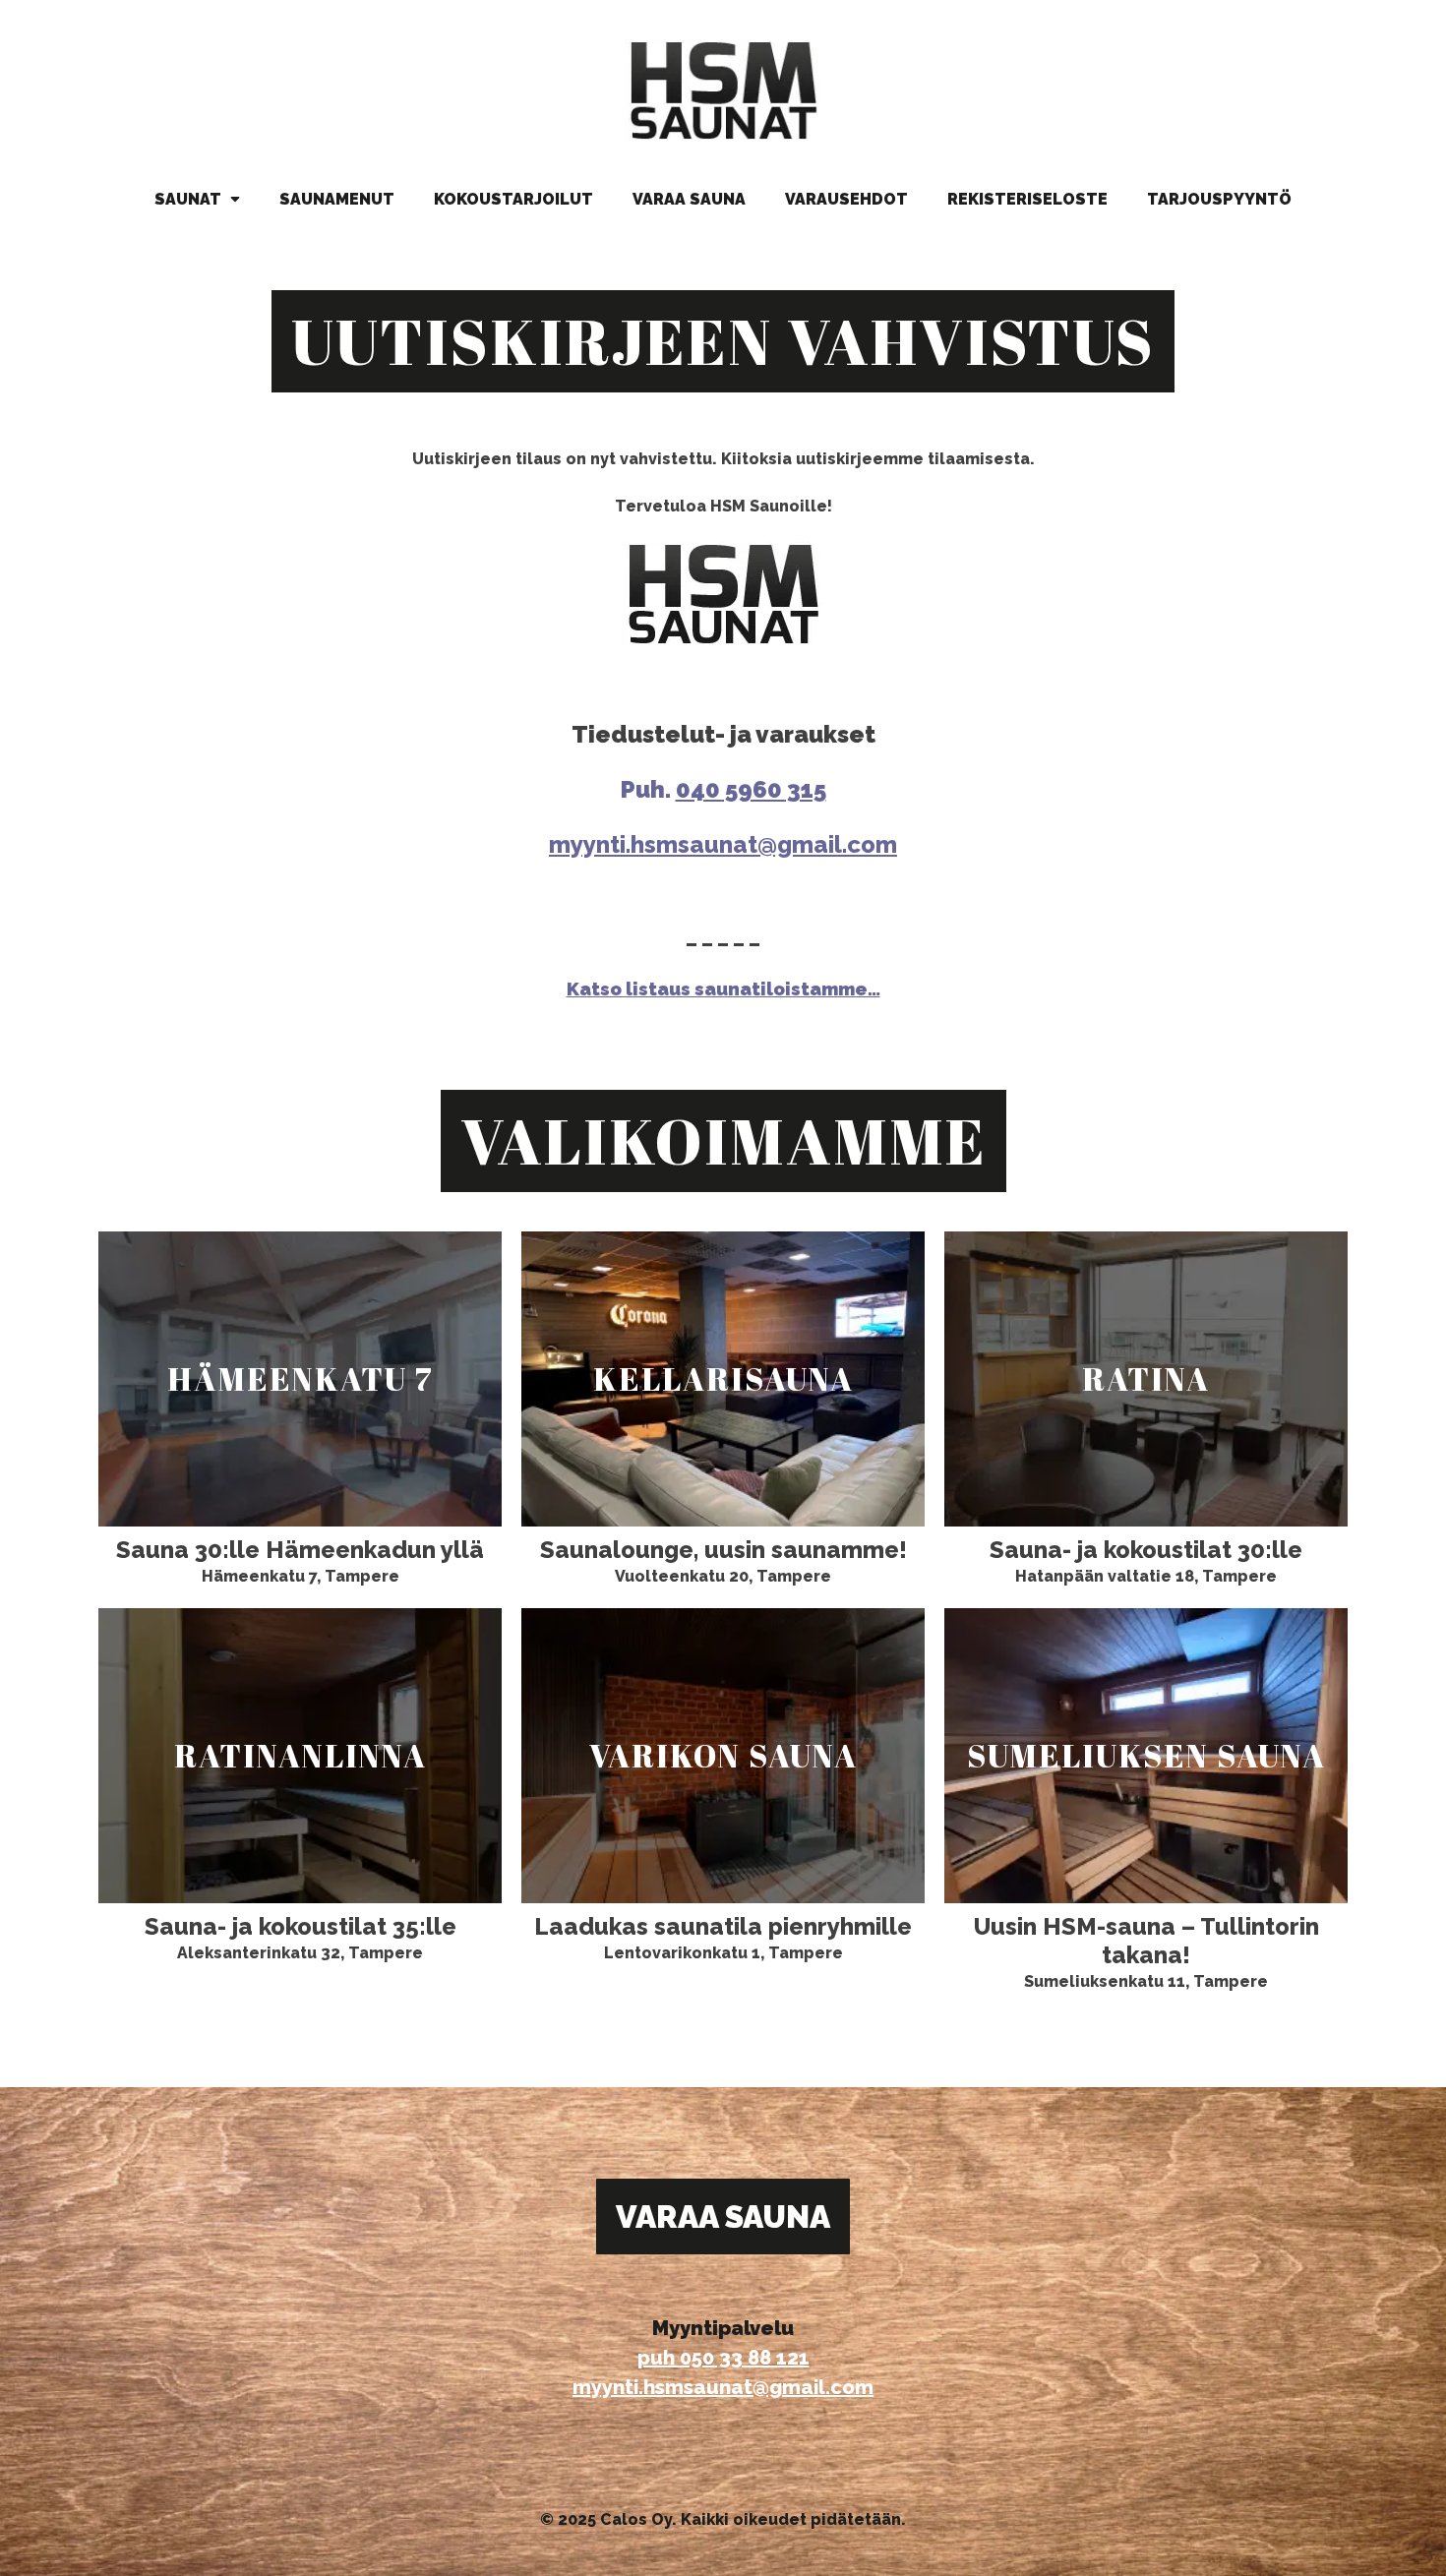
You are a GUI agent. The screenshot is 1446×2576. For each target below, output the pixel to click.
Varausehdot (846, 199)
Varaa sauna (689, 199)
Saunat (190, 199)
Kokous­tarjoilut (513, 199)
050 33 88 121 (745, 2358)
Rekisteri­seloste (1027, 199)
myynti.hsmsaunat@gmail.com (723, 844)
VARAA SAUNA (723, 2217)
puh (659, 2358)
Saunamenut (337, 199)
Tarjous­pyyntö (1219, 199)
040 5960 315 (751, 789)
